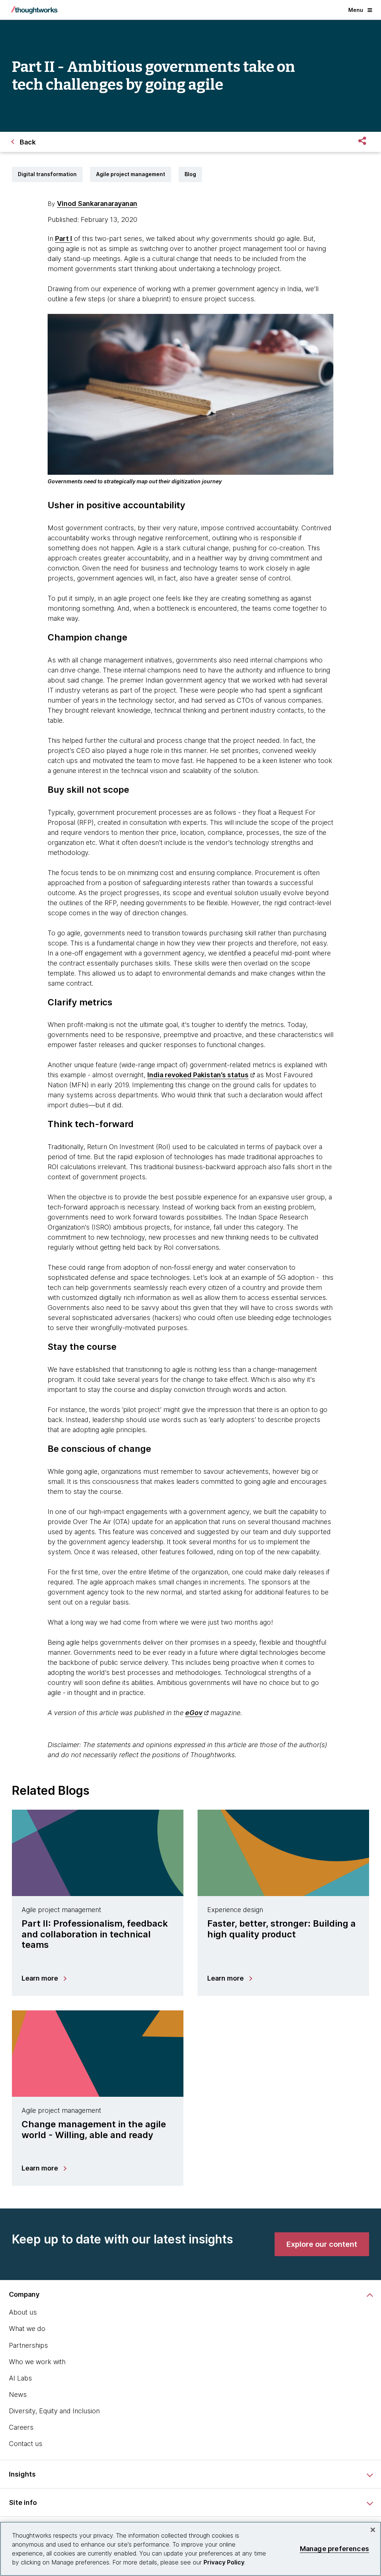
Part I (64, 238)
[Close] (373, 2530)
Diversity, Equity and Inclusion (54, 2411)
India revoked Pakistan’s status (198, 1075)
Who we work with (37, 2362)
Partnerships (28, 2345)
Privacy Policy (224, 2562)
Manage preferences (334, 2549)
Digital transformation (47, 174)
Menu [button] (356, 10)
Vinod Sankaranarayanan (97, 203)
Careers (21, 2427)
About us (23, 2312)
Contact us (26, 2444)
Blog (190, 174)
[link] (322, 2244)
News (18, 2394)
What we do (27, 2329)
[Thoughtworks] (34, 10)
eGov (194, 1713)
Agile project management (131, 174)
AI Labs (20, 2378)
